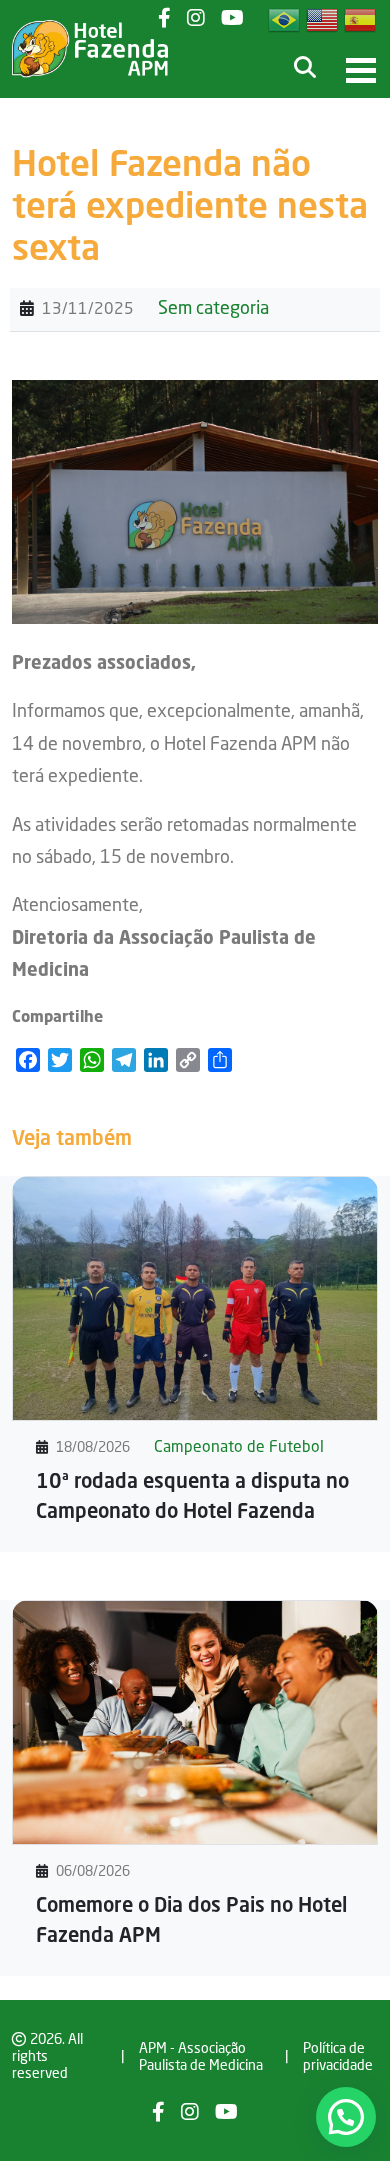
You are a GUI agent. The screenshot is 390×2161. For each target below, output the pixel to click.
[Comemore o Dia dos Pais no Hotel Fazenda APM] (195, 1722)
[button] (346, 2117)
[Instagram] (196, 20)
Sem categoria (213, 309)
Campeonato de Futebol (239, 1448)
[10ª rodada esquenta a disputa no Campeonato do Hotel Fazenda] (195, 1298)
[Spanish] (361, 20)
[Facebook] (158, 2114)
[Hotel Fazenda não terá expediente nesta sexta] (195, 502)
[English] (323, 20)
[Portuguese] (285, 20)
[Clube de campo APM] (90, 49)
